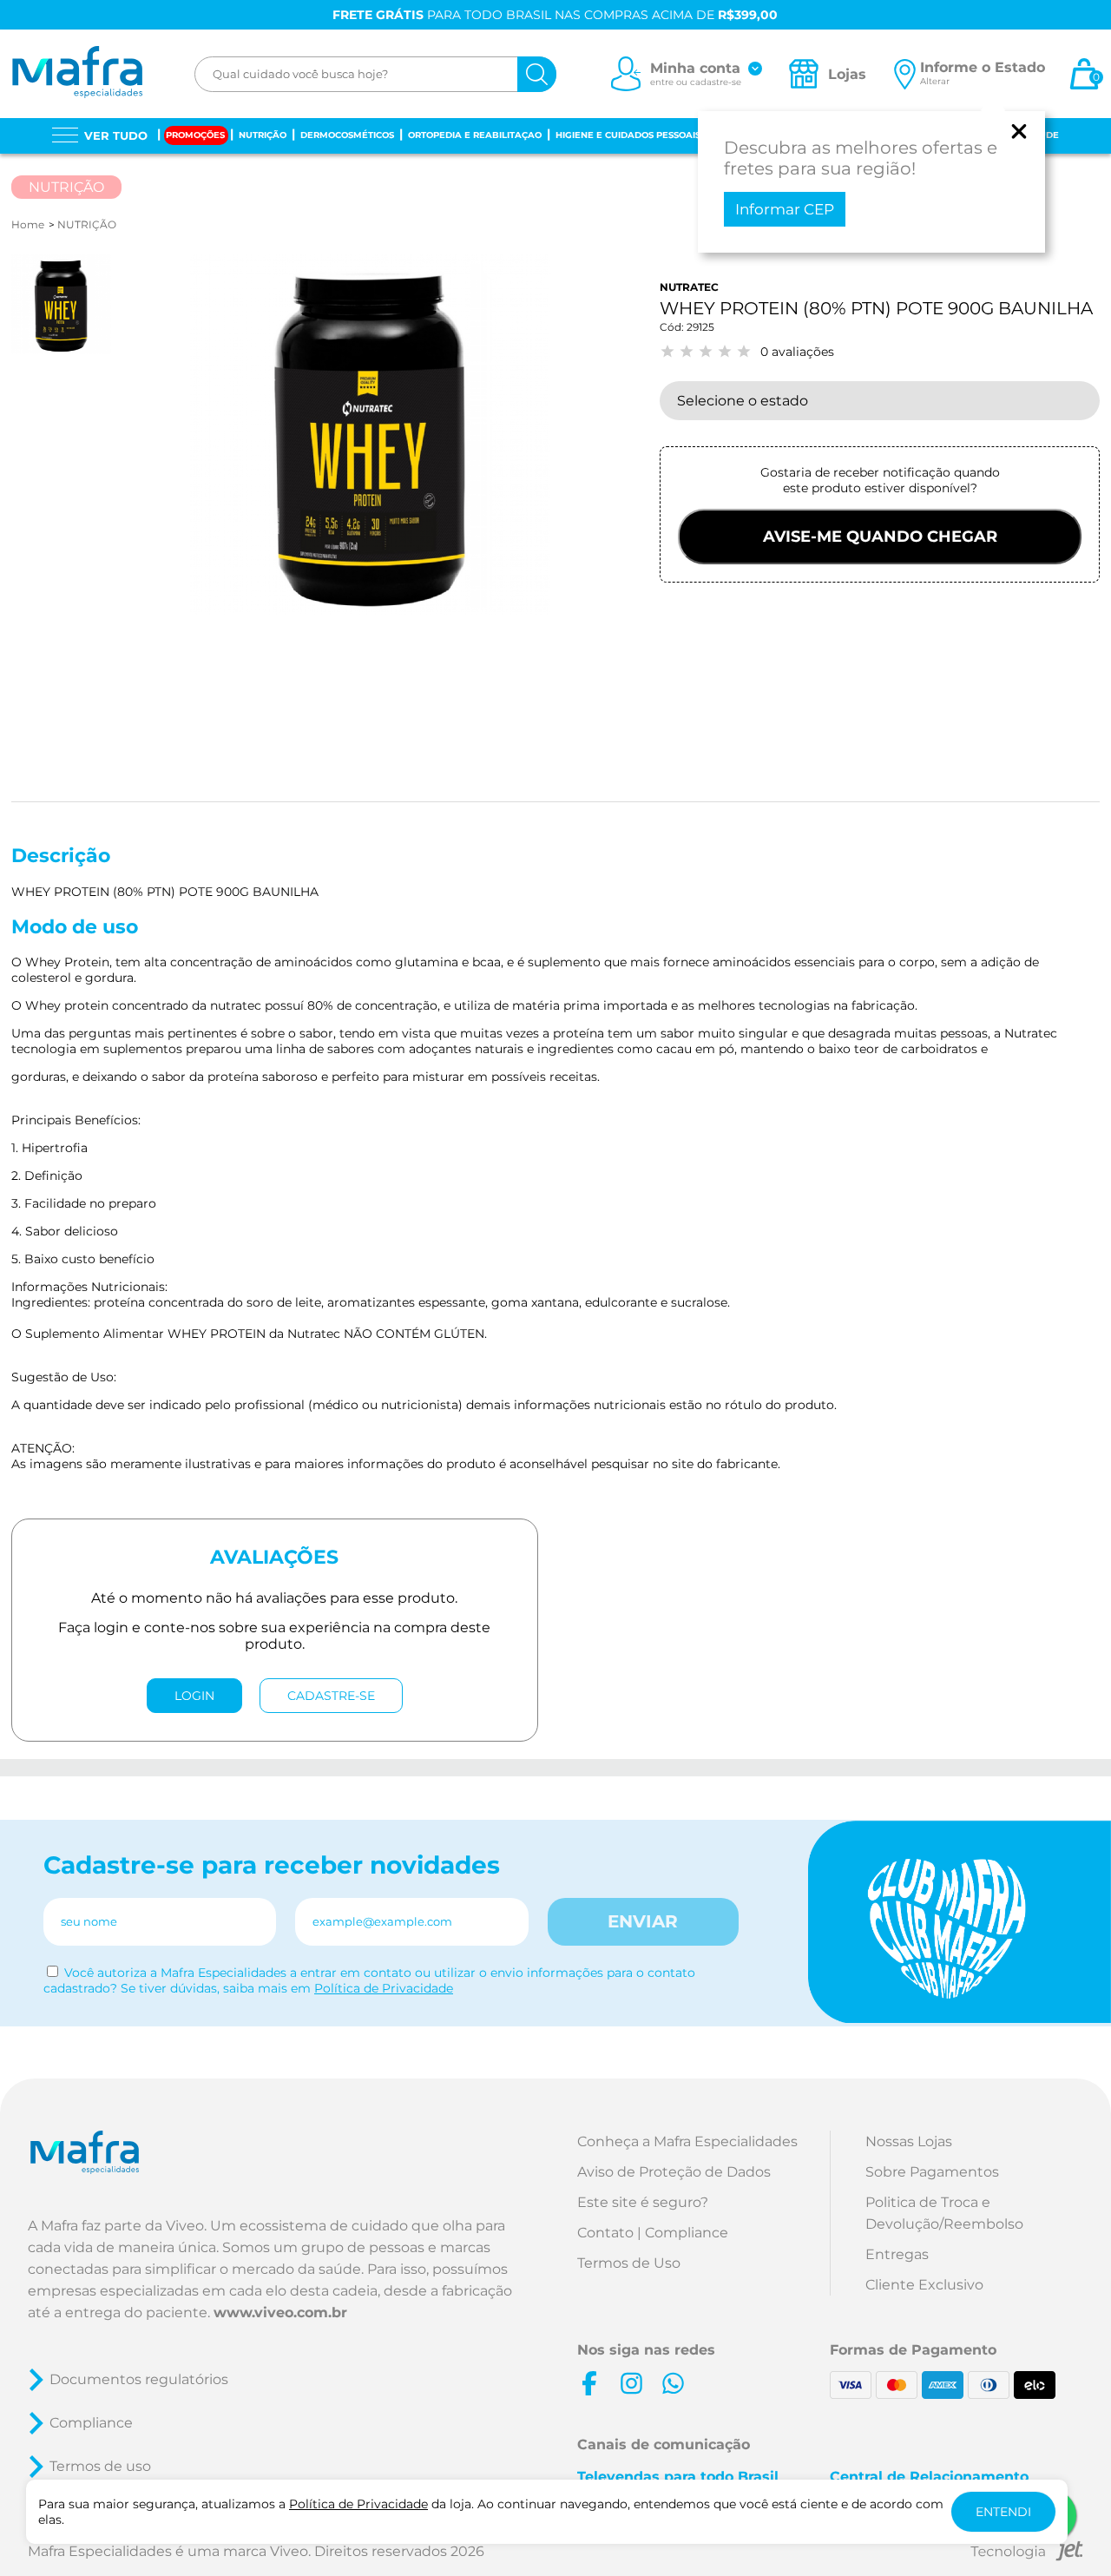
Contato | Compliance (653, 2233)
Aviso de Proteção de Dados (674, 2172)
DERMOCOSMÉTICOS (347, 135)
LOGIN (194, 1696)
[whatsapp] (673, 2383)
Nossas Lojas (909, 2141)
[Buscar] (537, 74)
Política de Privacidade (384, 1988)
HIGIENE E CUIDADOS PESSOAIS (628, 135)
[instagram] (631, 2383)
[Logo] (77, 74)
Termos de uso (100, 2466)
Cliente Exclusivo (924, 2285)
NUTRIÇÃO (263, 135)
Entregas (897, 2254)
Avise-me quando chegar (880, 537)
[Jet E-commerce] (1027, 2554)
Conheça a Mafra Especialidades (687, 2141)
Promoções (195, 135)
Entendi (1003, 2512)
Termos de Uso (629, 2263)
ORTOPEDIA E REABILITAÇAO (475, 135)
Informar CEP (785, 209)
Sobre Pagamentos (932, 2172)
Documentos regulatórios (139, 2379)
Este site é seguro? (643, 2202)
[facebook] (589, 2383)
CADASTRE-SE (331, 1696)
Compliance (91, 2423)
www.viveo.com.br (280, 2312)
